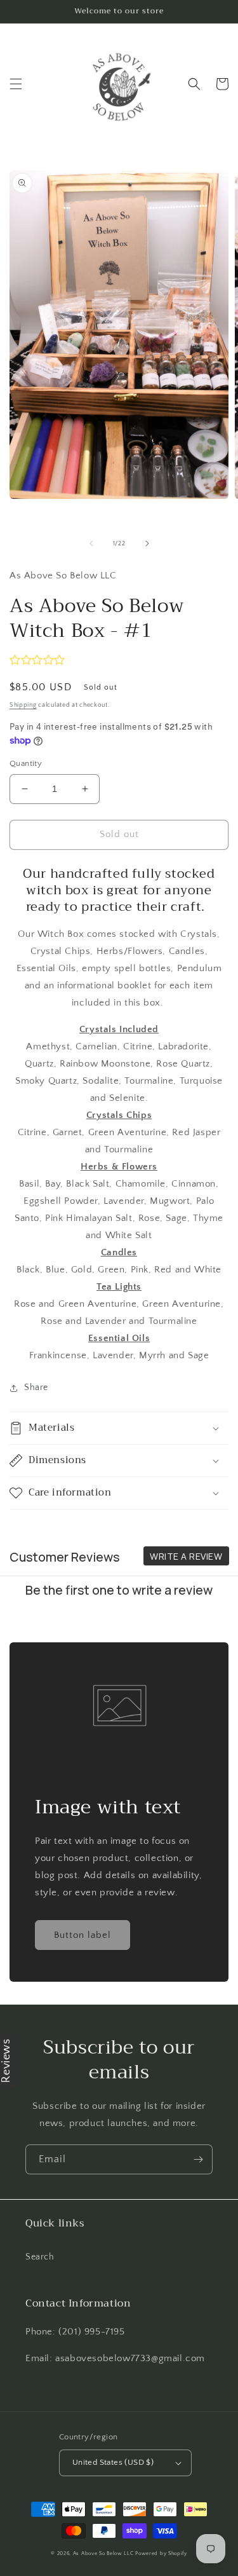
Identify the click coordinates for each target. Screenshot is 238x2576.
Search (40, 2257)
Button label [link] (83, 1935)
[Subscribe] (198, 2159)
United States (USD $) (113, 2462)
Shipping (23, 705)
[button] (16, 84)
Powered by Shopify (161, 2553)
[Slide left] (91, 543)
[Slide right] (147, 543)
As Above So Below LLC (103, 2553)
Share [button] (36, 1387)
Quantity (26, 763)
